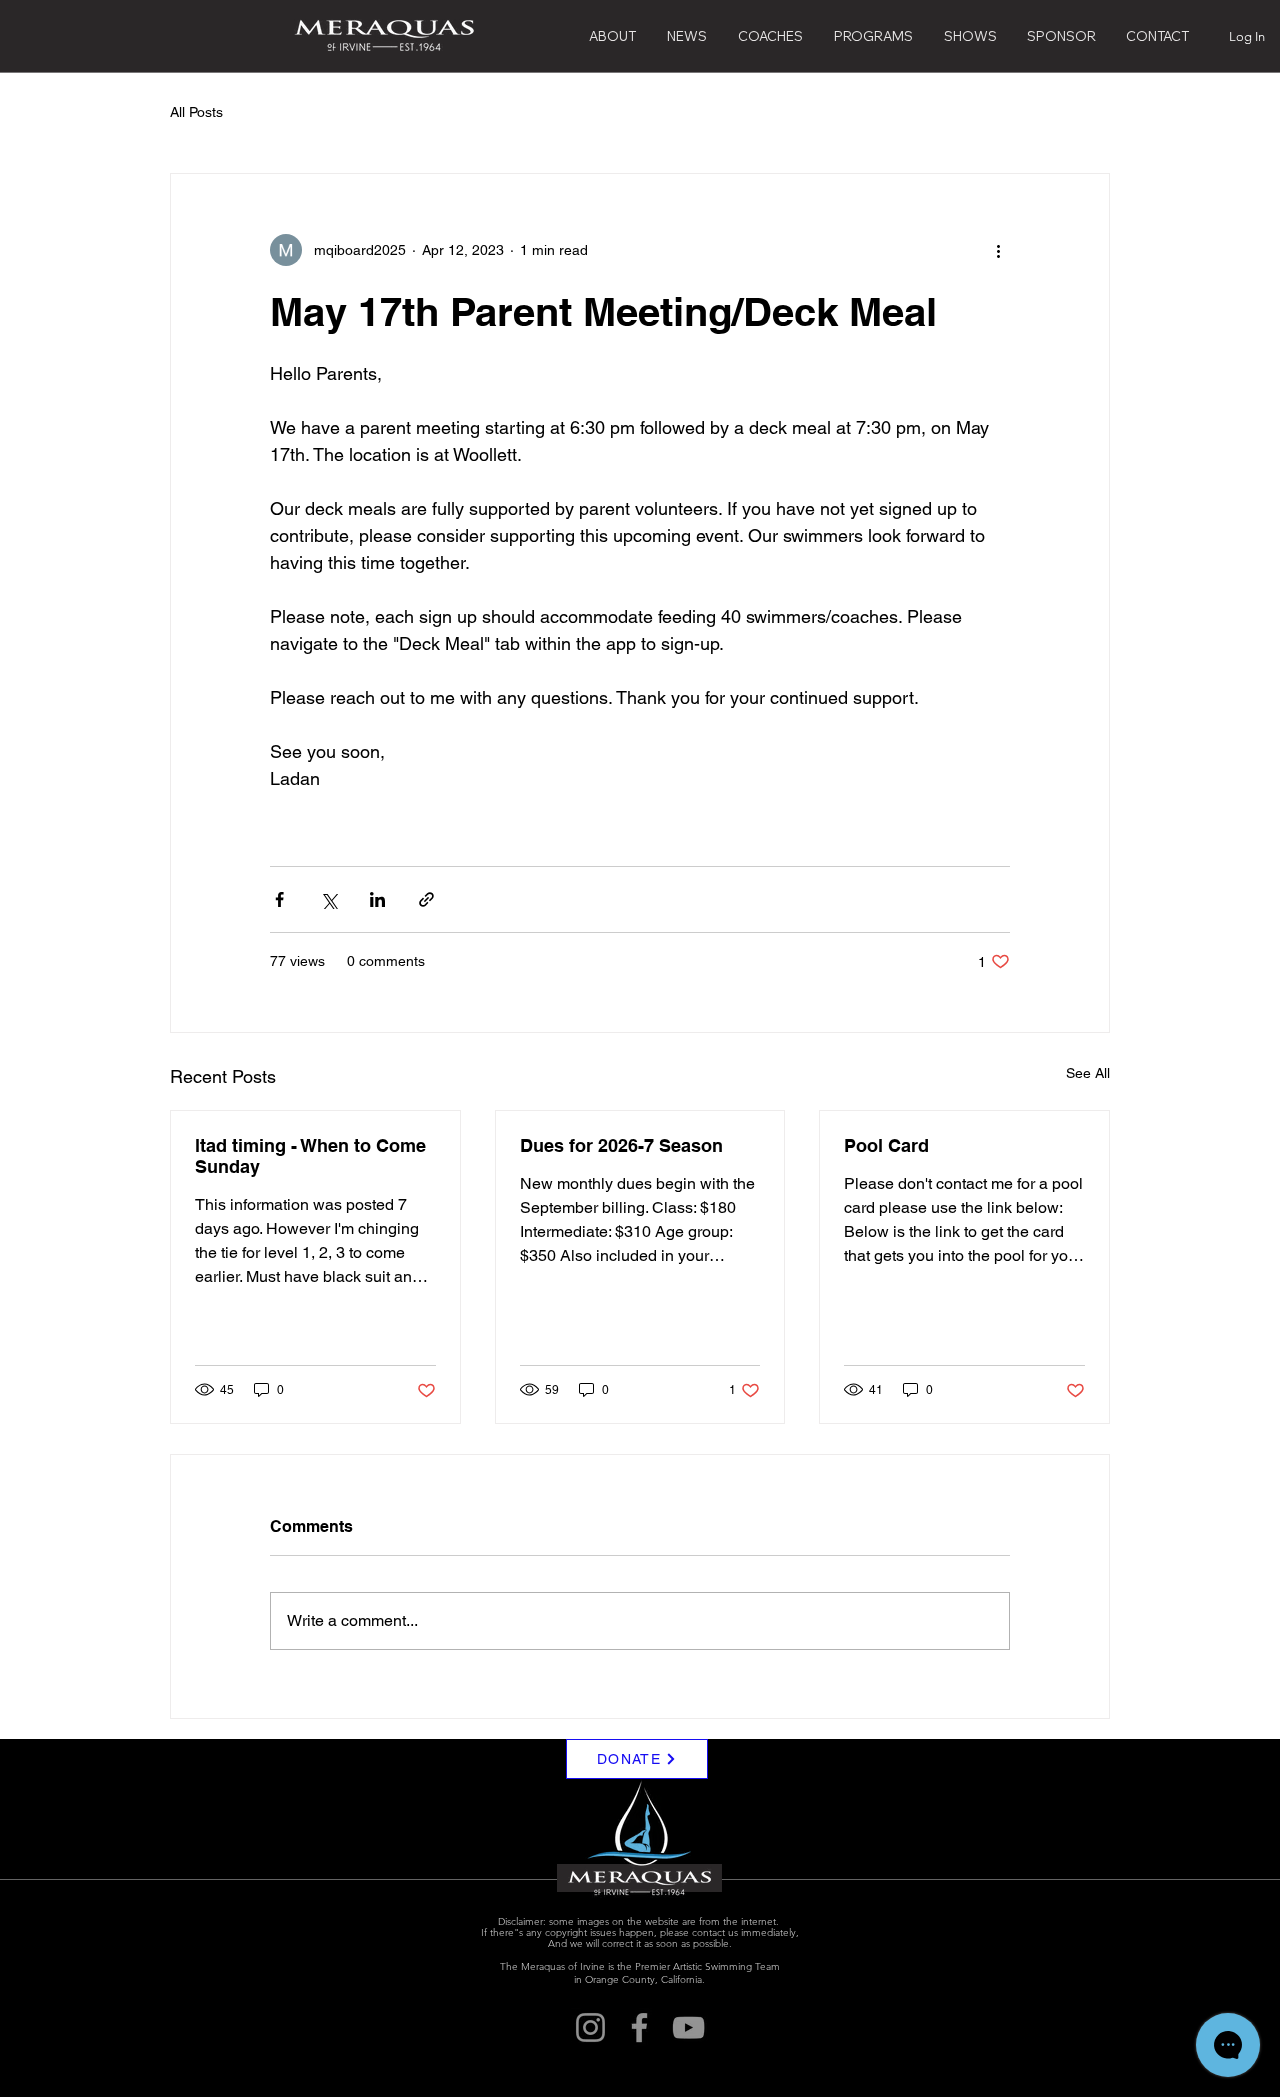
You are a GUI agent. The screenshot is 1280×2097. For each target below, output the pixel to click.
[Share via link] (426, 899)
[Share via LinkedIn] (377, 899)
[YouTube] (688, 2027)
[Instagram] (590, 2027)
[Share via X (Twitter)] (328, 899)
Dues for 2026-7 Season (621, 1145)
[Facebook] (639, 2027)
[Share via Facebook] (279, 899)
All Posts (196, 112)
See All (1088, 1073)
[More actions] (998, 250)
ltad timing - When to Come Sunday (310, 1156)
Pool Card (886, 1145)
